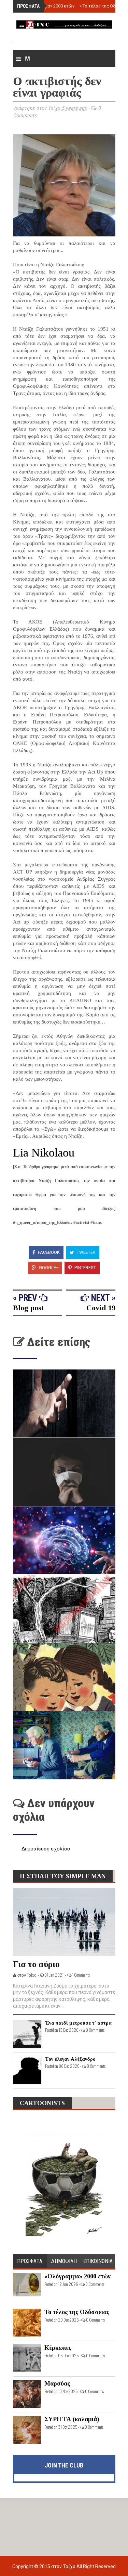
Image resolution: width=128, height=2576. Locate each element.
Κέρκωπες (58, 2348)
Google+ (48, 1268)
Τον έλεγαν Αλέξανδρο (70, 2059)
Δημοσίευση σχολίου (46, 1849)
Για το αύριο (36, 1964)
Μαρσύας (57, 2383)
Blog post (29, 1308)
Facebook (48, 1252)
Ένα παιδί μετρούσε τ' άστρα (78, 2023)
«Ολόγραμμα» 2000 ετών (48, 6)
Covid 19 (101, 1308)
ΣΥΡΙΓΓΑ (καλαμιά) (72, 2419)
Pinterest (85, 1268)
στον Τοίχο (64, 2566)
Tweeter (86, 1252)
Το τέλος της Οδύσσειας (77, 2312)
